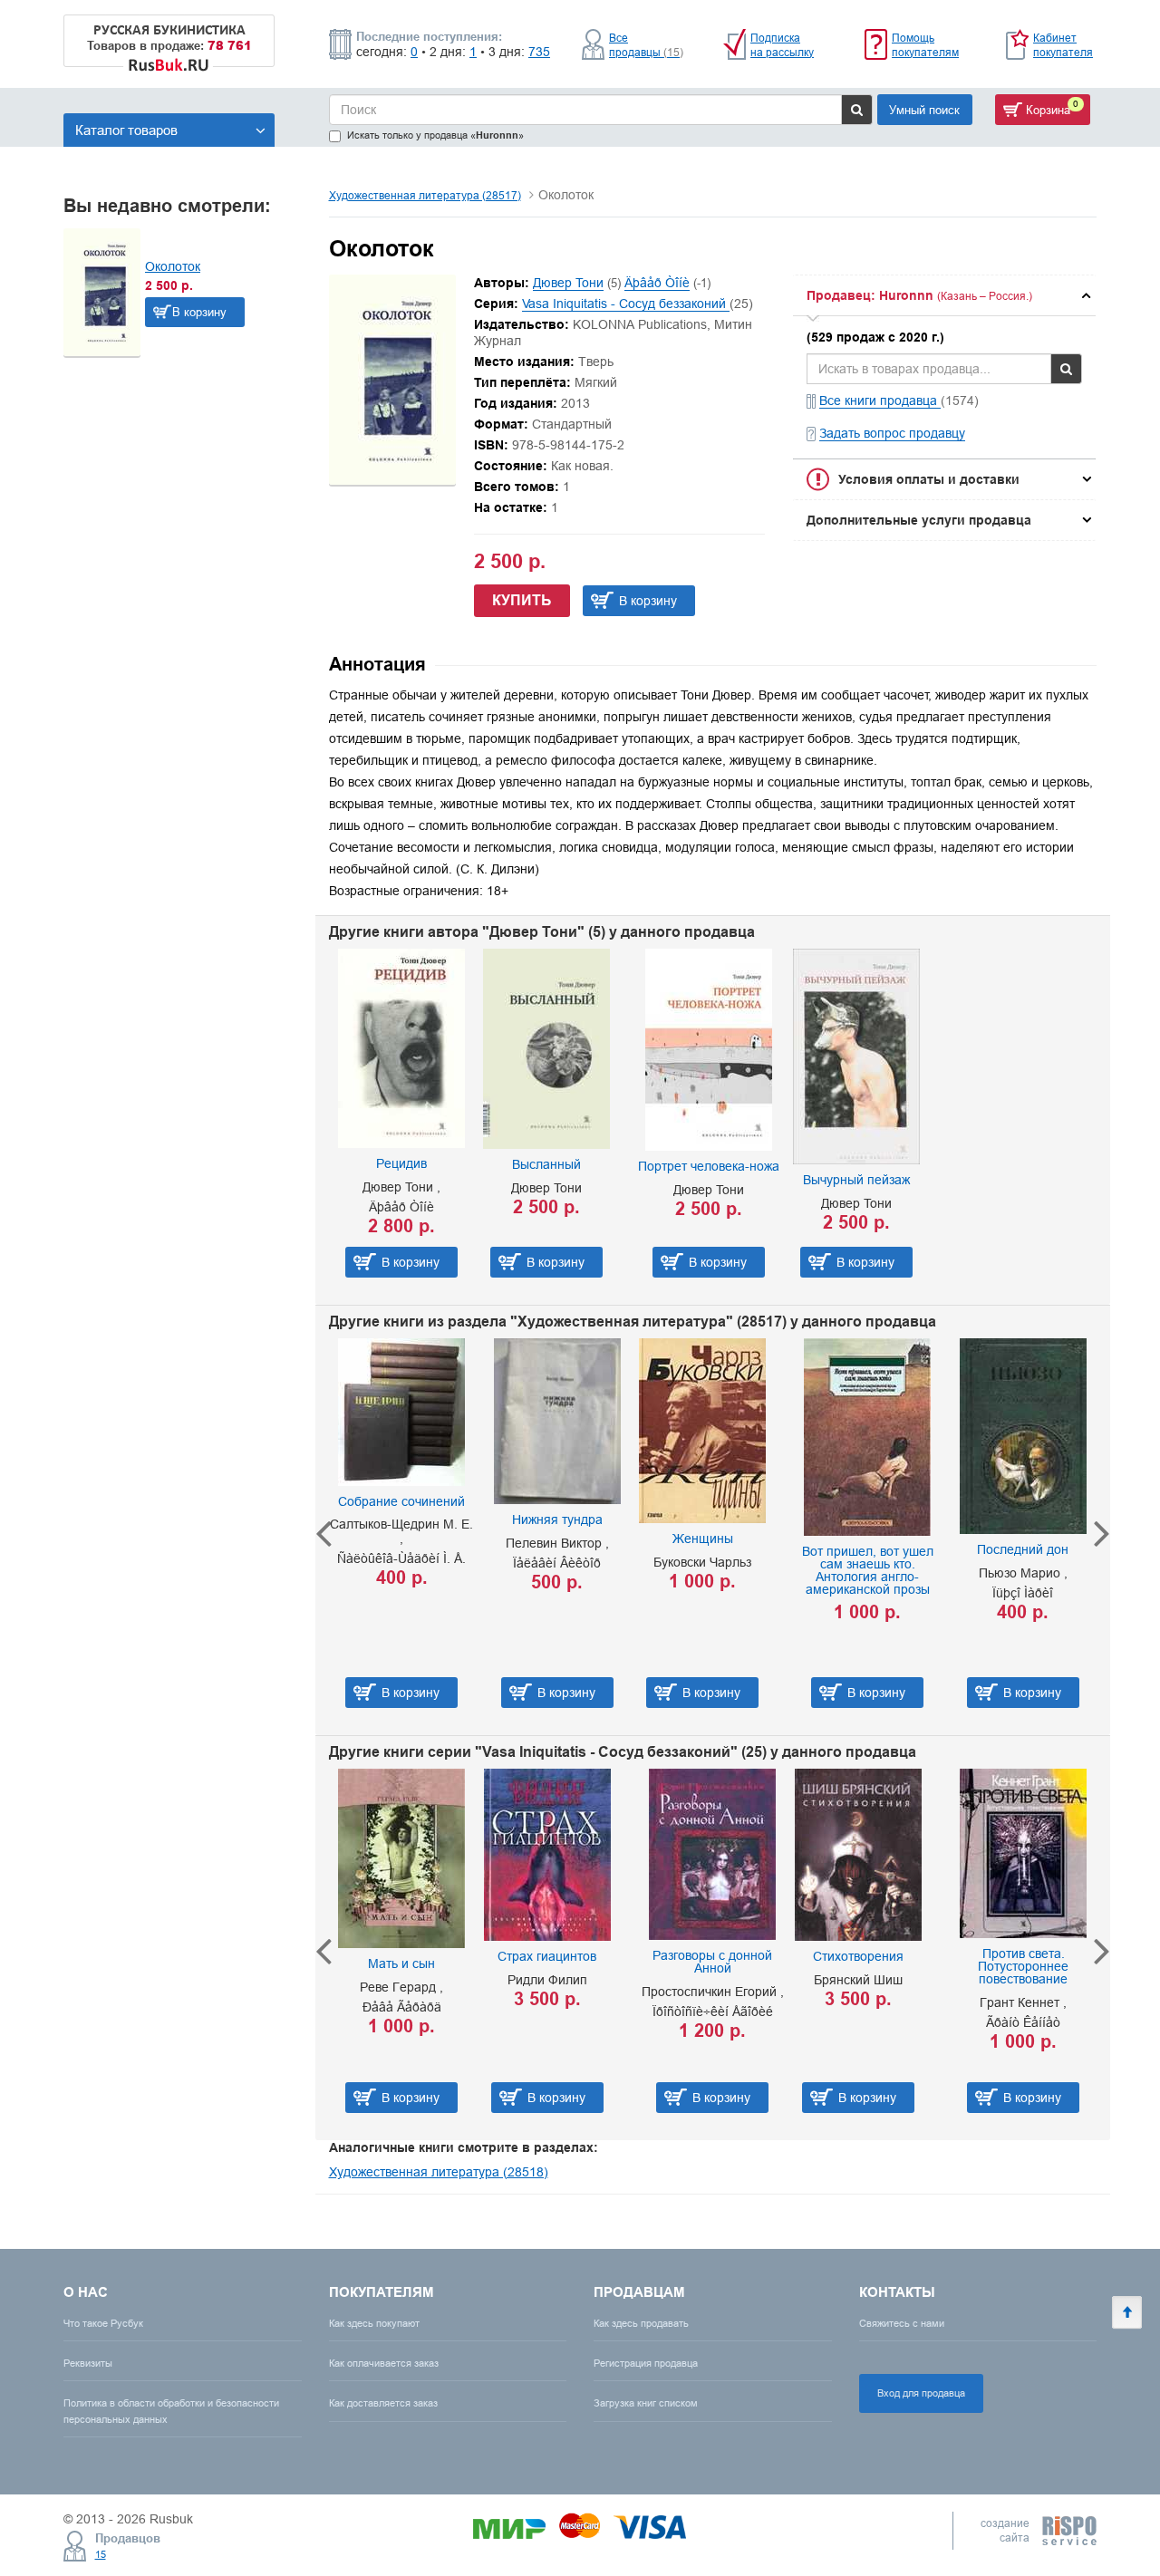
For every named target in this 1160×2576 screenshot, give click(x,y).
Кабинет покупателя (1063, 45)
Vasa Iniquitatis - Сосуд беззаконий (626, 304)
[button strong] (944, 295)
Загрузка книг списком (646, 2403)
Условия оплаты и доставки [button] (929, 479)
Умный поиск (924, 110)
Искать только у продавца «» (435, 135)
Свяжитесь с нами (902, 2323)
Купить (522, 600)
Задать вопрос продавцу (892, 433)
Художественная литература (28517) (425, 195)
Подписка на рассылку (782, 45)
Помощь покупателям (925, 45)
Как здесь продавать (641, 2323)
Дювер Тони (568, 283)
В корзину (199, 312)
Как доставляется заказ (383, 2403)
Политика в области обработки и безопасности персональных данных (171, 2411)
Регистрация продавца (646, 2363)
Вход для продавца (921, 2393)
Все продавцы (646, 45)
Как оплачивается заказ (384, 2363)
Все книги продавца (880, 400)
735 (539, 52)
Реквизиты (88, 2363)
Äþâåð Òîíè (657, 283)
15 (101, 2554)
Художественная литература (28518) (439, 2172)
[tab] (944, 295)
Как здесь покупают (374, 2323)
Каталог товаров (126, 130)
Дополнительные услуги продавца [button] (919, 520)
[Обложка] (392, 480)
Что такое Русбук (103, 2323)
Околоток (173, 266)
